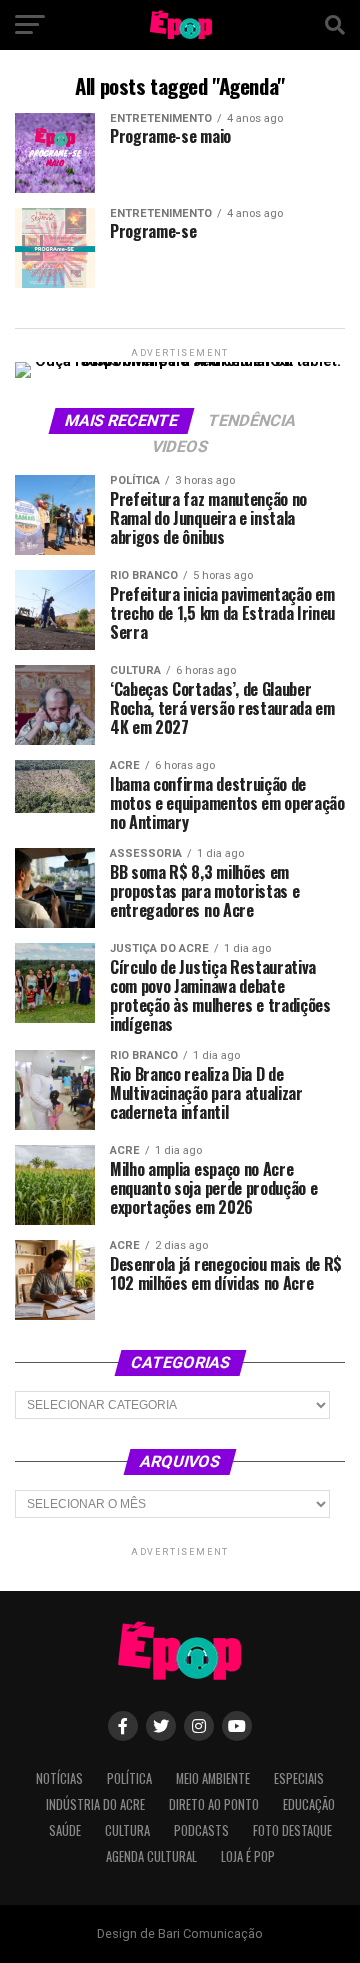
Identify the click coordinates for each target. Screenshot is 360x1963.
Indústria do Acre (95, 1804)
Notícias (59, 1778)
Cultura (127, 1830)
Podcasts (201, 1830)
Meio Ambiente (213, 1778)
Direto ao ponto (214, 1804)
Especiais (299, 1778)
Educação (309, 1804)
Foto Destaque (292, 1830)
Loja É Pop (248, 1856)
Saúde (65, 1830)
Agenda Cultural (151, 1856)
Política (129, 1778)
